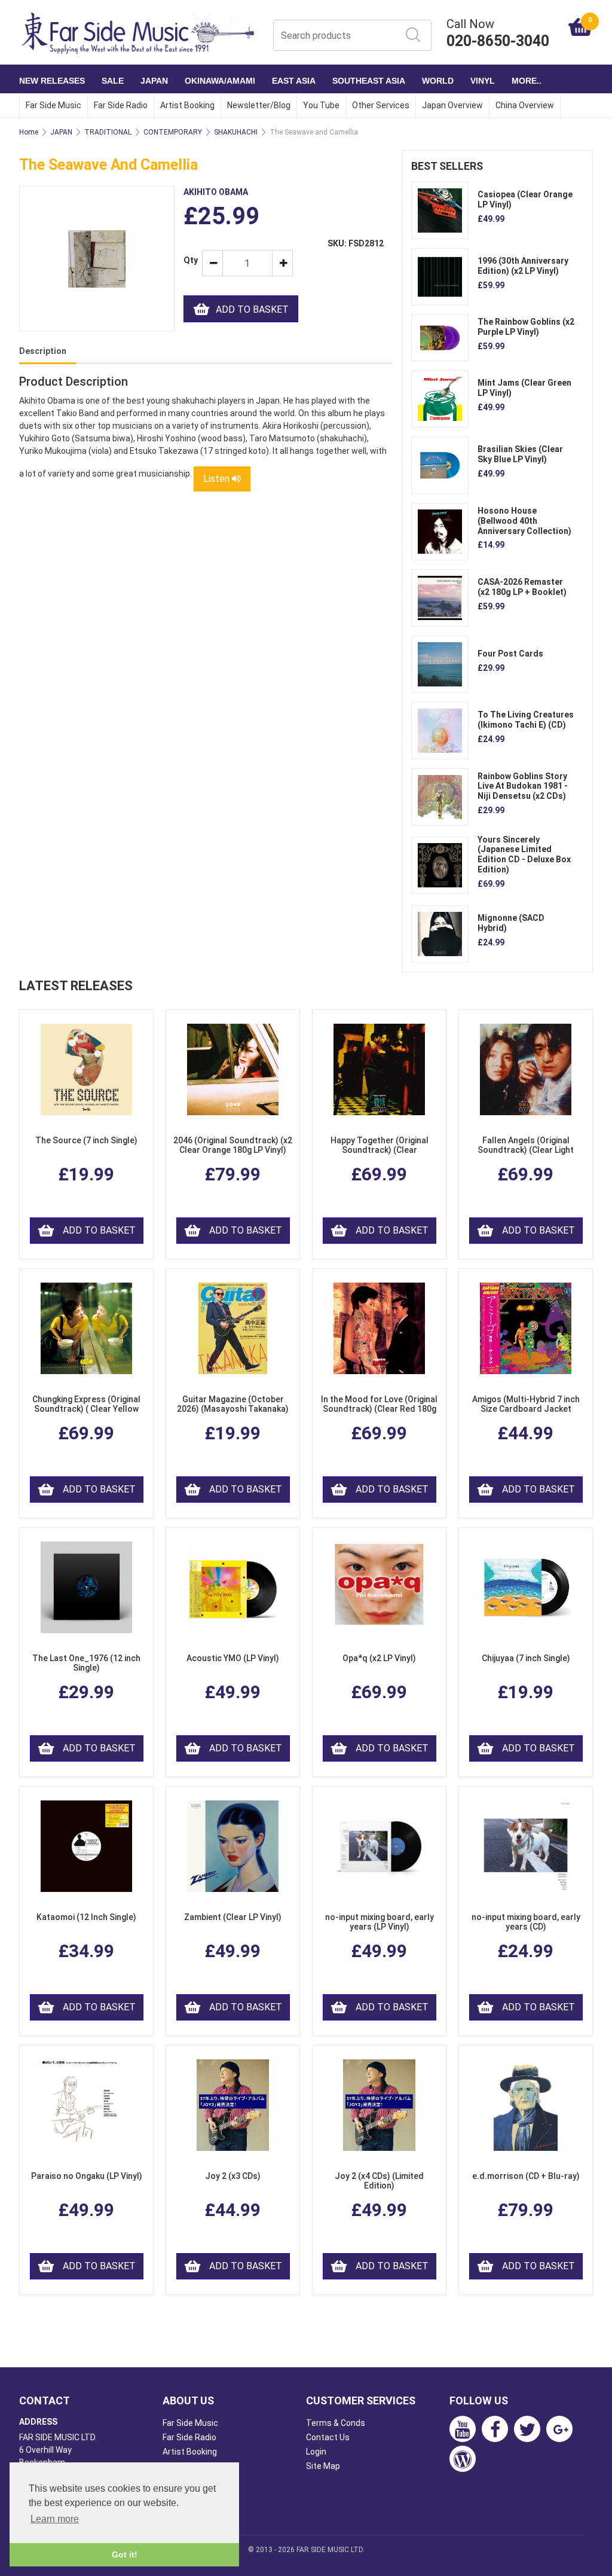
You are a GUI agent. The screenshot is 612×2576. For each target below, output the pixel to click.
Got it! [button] (125, 2554)
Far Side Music (53, 105)
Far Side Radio (121, 105)
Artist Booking (187, 105)
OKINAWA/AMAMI (220, 81)
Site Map (323, 2466)
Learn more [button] (55, 2519)
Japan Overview (452, 105)
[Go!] (413, 35)
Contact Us (328, 2437)
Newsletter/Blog (259, 105)
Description (43, 351)
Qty (188, 260)
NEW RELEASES (52, 81)
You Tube (321, 105)
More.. (527, 81)
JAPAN (154, 81)
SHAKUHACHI (236, 132)
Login (316, 2452)
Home (29, 132)
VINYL (483, 81)
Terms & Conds (336, 2423)
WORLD (438, 81)
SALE (113, 81)
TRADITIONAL (108, 132)
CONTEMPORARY (173, 132)
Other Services (381, 105)
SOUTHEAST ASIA (369, 81)
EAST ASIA (294, 81)
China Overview (525, 105)
